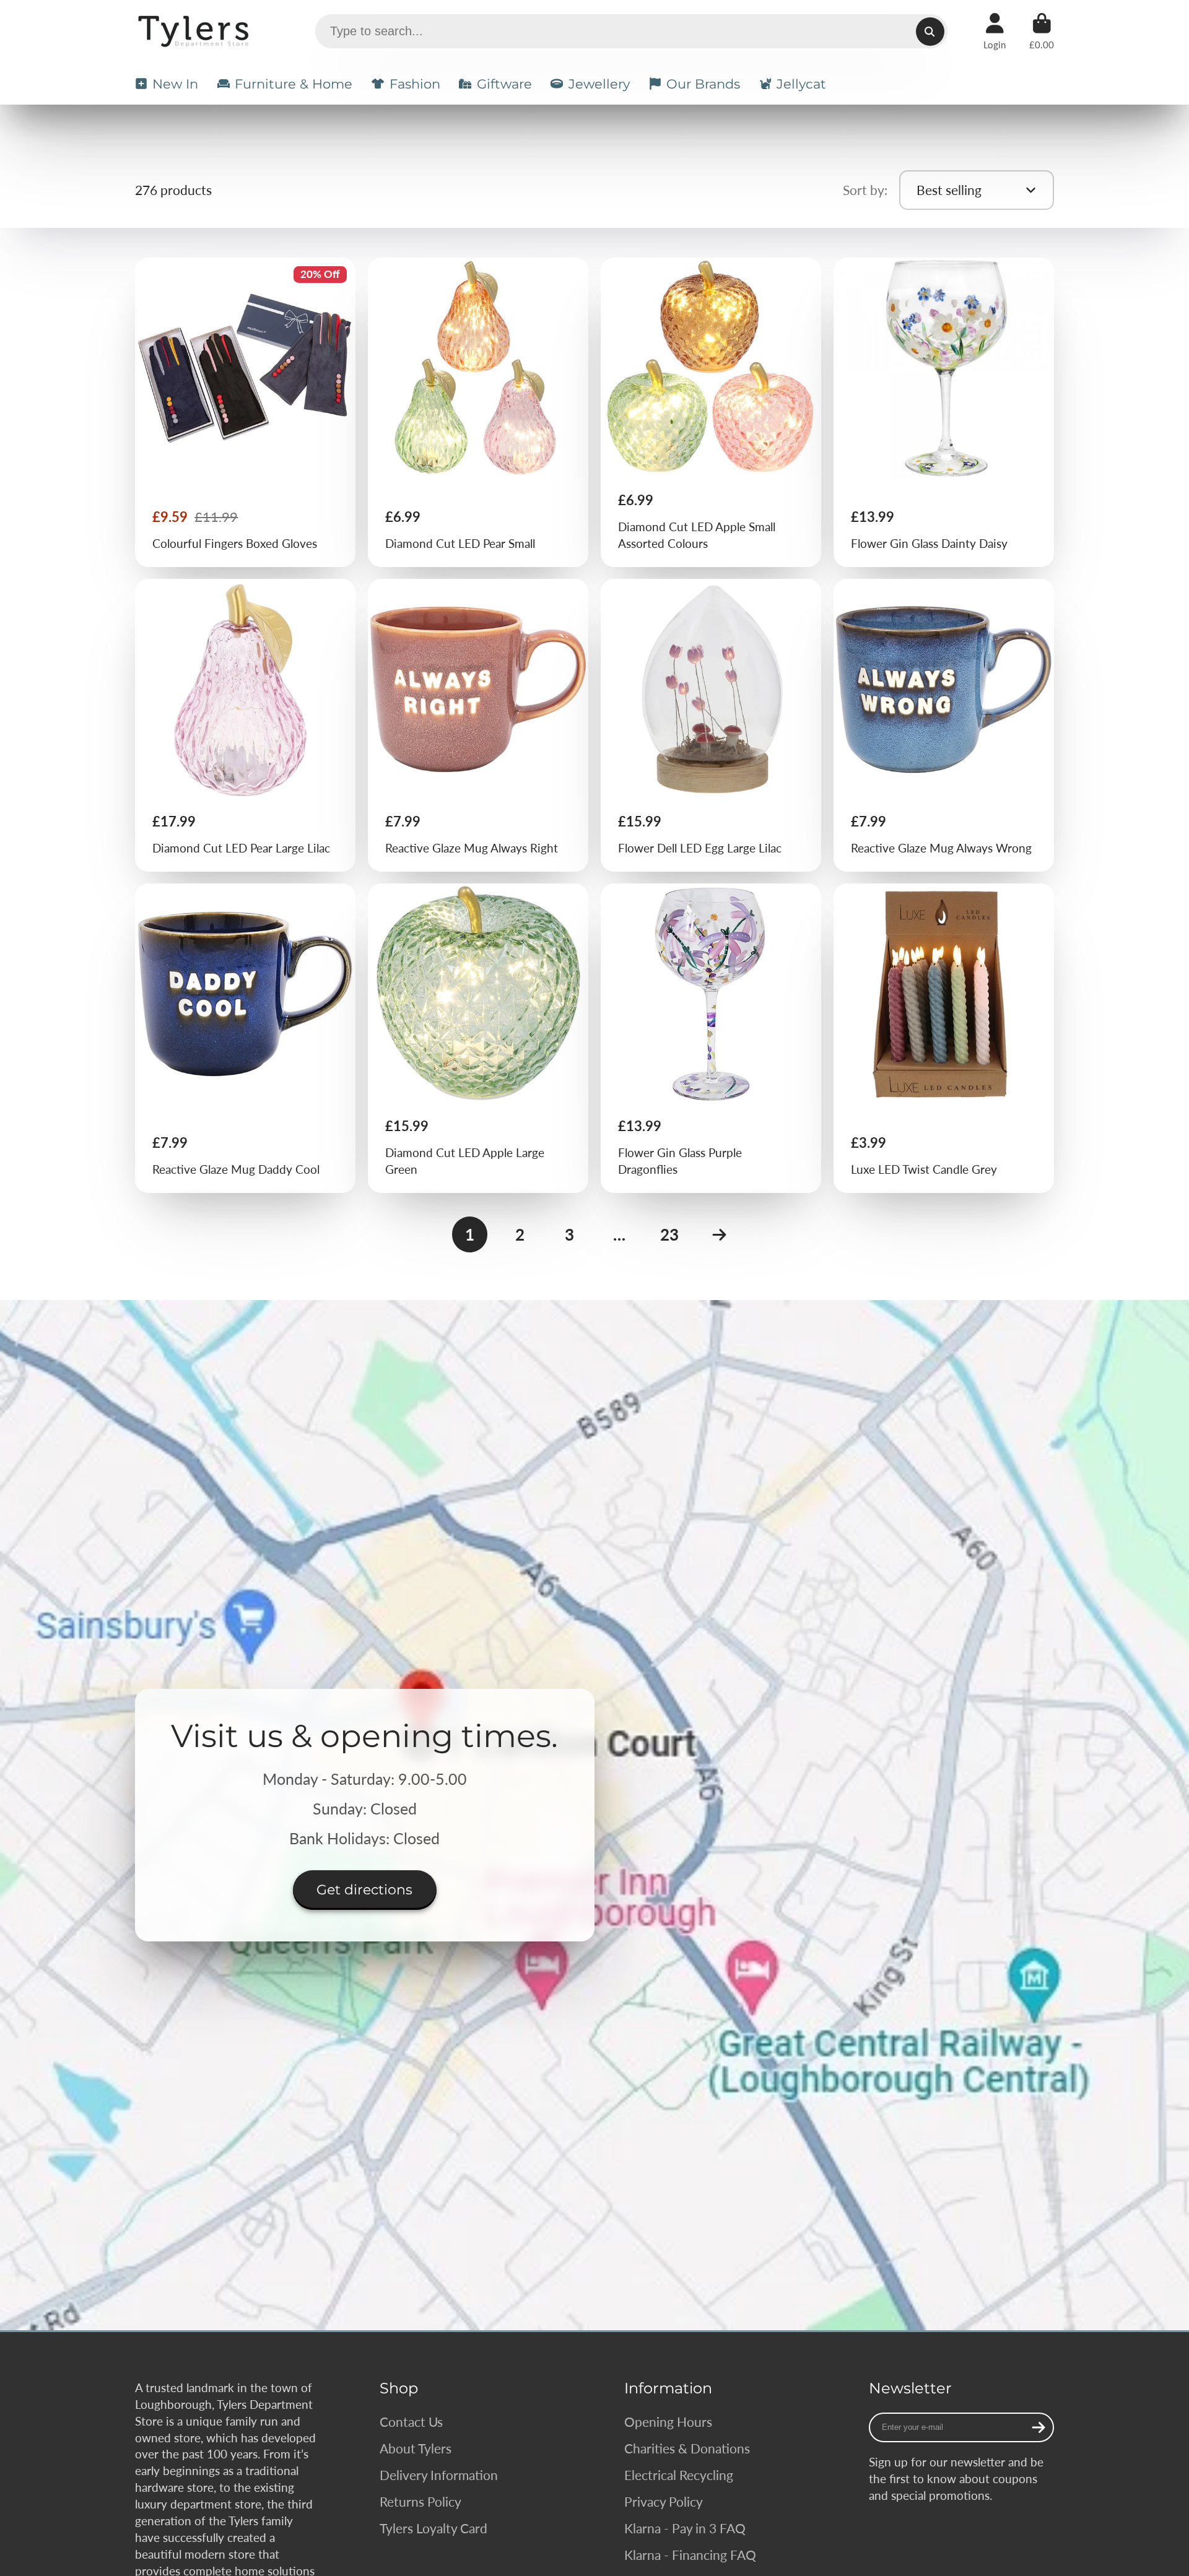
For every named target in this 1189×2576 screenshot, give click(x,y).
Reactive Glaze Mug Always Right (478, 725)
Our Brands (703, 84)
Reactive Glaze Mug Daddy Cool (246, 1038)
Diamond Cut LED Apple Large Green (478, 1038)
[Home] (195, 31)
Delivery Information (439, 2475)
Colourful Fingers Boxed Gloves (246, 412)
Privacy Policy (664, 2501)
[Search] (930, 32)
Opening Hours (668, 2422)
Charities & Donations (687, 2448)
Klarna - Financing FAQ (690, 2555)
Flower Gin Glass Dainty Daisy (944, 412)
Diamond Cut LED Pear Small (478, 412)
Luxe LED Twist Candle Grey (944, 1038)
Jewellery (599, 84)
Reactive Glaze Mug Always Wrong (944, 725)
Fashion (415, 84)
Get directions (364, 1890)
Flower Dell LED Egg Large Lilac (711, 725)
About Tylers (416, 2448)
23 (669, 1234)
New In (175, 84)
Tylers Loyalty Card (433, 2528)
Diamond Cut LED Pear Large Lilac (246, 725)
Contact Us (411, 2422)
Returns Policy (420, 2501)
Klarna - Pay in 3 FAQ (685, 2528)
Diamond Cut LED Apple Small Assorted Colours (711, 412)
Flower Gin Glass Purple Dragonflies (711, 1038)
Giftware (504, 84)
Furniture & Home (294, 84)
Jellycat (801, 84)
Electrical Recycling (679, 2475)
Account (995, 32)
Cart (1042, 32)
